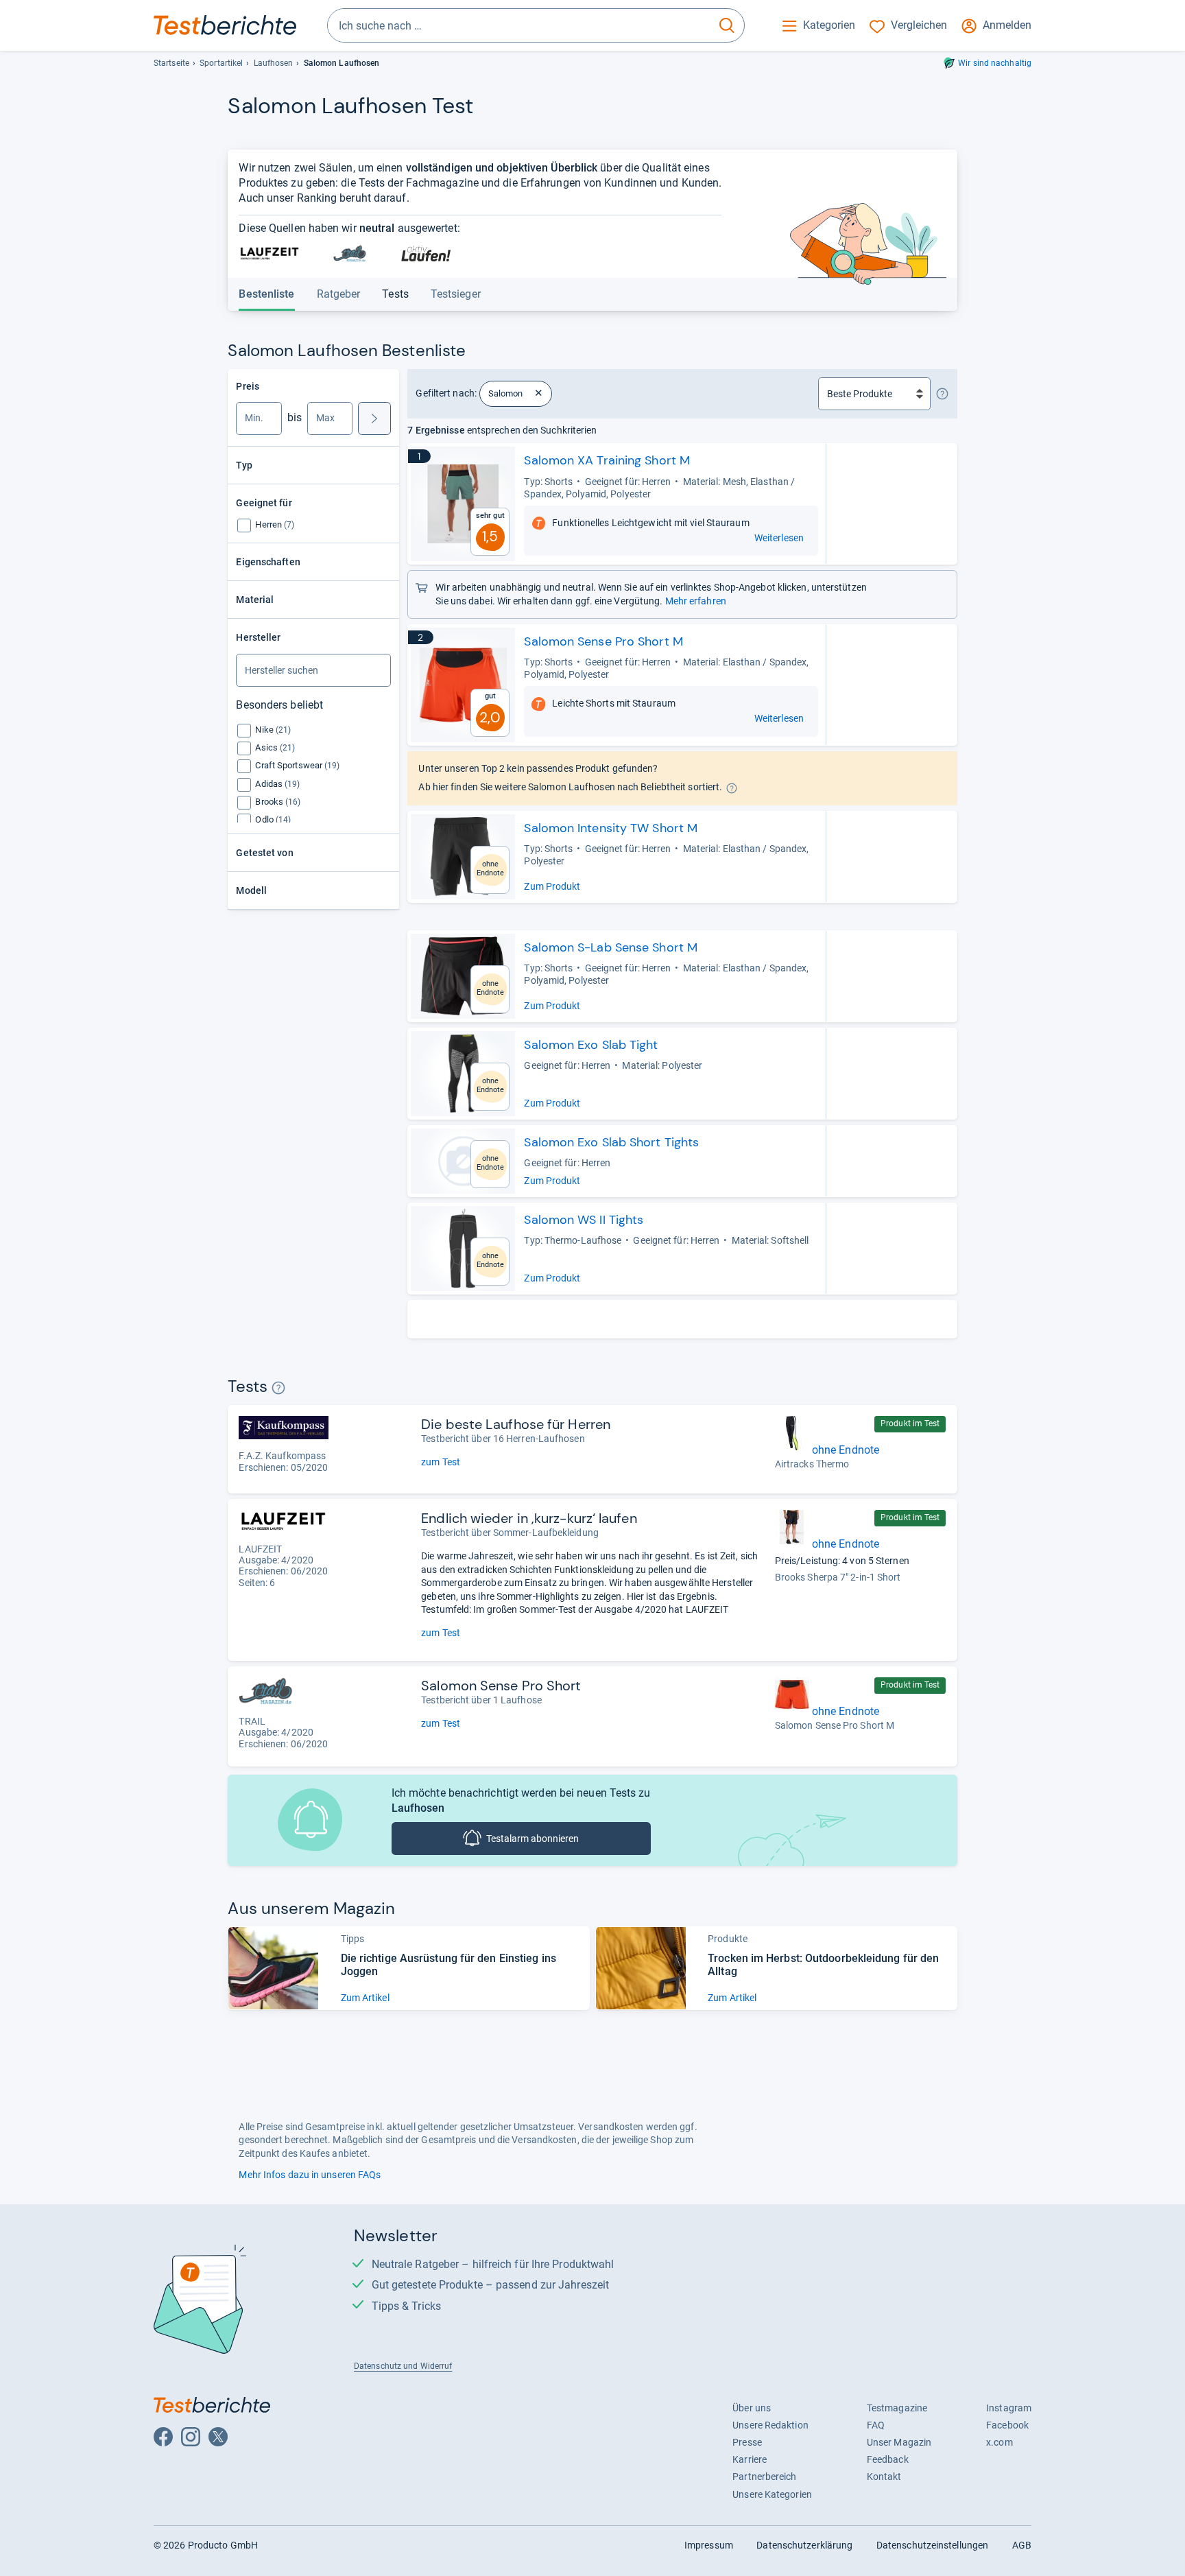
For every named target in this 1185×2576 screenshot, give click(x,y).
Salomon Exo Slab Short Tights (611, 1142)
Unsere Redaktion (770, 2425)
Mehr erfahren (696, 601)
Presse (747, 2442)
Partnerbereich (764, 2477)
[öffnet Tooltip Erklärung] (943, 394)
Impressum (709, 2545)
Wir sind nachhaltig (995, 63)
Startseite (171, 63)
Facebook (1007, 2425)
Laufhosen (274, 63)
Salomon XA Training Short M (607, 460)
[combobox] (519, 25)
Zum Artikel (365, 1998)
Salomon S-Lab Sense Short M (611, 947)
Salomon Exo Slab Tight (591, 1045)
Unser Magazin (899, 2442)
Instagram (1009, 2408)
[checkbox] (275, 524)
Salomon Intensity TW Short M (611, 828)
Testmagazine (897, 2408)
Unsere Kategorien (772, 2494)
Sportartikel (221, 63)
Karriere (750, 2459)
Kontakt (884, 2477)
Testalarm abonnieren (532, 1839)
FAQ (876, 2425)
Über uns (752, 2408)
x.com (999, 2442)
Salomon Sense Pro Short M (603, 641)
